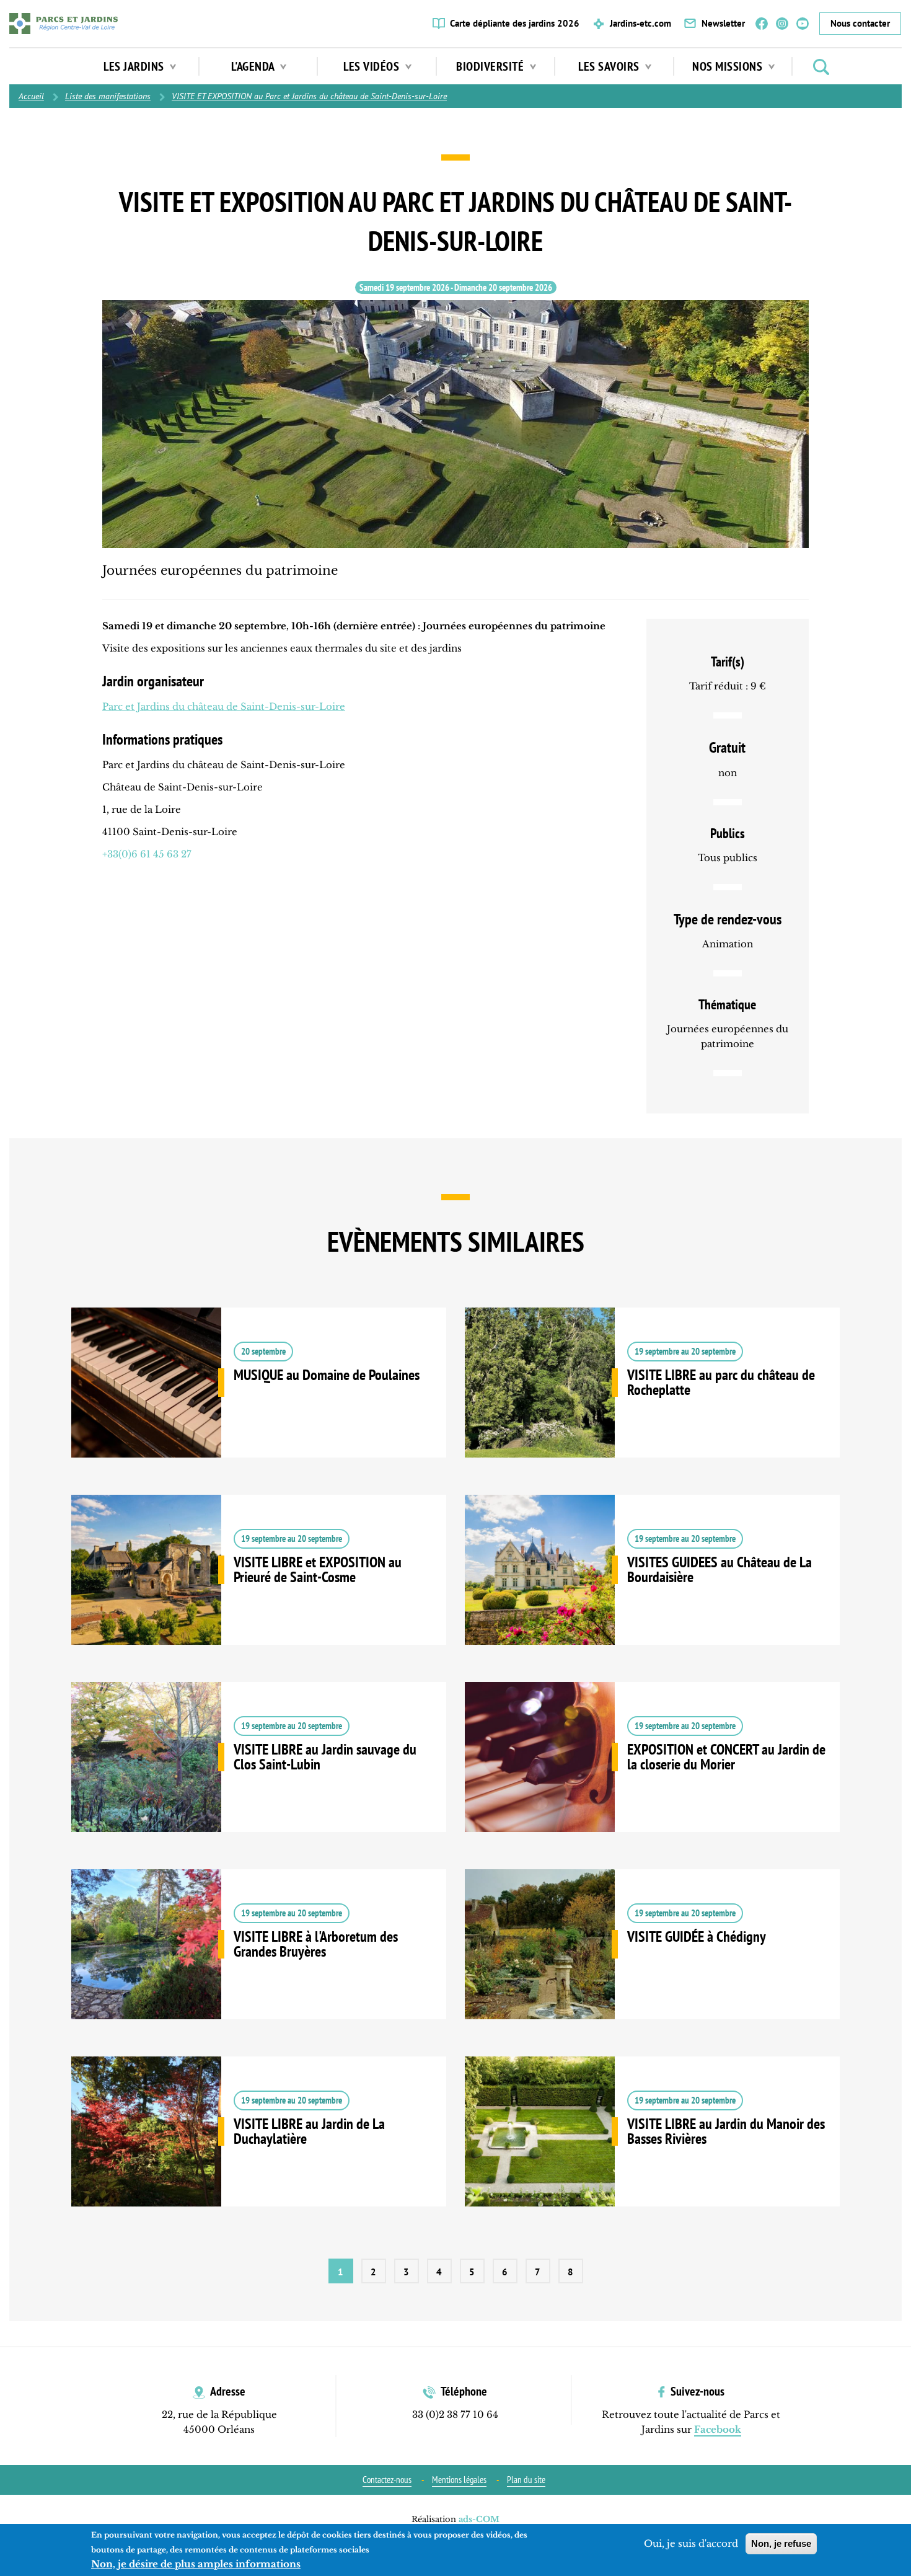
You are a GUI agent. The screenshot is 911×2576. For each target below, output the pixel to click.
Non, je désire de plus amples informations (196, 2564)
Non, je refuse (781, 2543)
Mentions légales (459, 2480)
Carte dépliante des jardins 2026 (515, 23)
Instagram (782, 24)
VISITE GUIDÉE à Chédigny (652, 1963)
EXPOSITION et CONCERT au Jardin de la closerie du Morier (652, 1776)
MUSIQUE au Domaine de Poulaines (259, 1401)
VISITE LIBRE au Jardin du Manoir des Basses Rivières (652, 2150)
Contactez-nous (387, 2480)
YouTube (803, 24)
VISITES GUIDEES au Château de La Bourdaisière (652, 1588)
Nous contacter (860, 23)
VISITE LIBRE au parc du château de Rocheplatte (652, 1401)
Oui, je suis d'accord (691, 2543)
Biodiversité (491, 66)
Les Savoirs (610, 66)
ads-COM (479, 2519)
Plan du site (526, 2480)
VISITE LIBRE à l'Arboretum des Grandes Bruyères (259, 1963)
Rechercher (821, 67)
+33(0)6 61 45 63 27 (147, 854)
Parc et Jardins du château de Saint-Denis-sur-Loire (224, 706)
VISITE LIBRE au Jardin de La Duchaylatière (259, 2150)
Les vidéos (373, 66)
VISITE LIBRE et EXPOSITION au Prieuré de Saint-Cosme (259, 1588)
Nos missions (729, 66)
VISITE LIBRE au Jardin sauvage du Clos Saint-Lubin (259, 1776)
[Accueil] (64, 24)
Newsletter (723, 23)
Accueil (31, 96)
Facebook (762, 24)
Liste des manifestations (108, 96)
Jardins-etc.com (640, 23)
